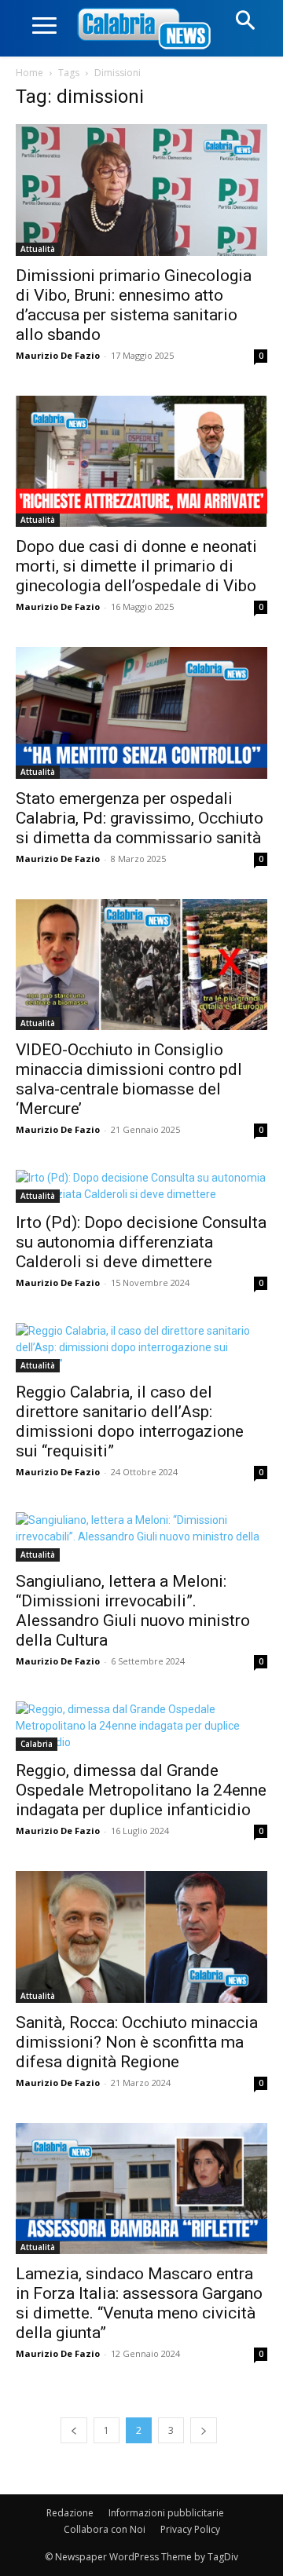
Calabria (37, 1744)
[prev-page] (74, 2430)
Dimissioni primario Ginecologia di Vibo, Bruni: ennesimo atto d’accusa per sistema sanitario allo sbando (134, 305)
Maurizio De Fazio (58, 355)
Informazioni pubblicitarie (166, 2513)
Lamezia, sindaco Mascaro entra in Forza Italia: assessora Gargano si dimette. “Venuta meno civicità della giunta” (139, 2303)
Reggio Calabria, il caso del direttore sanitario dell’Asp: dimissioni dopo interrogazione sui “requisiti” (130, 1421)
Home (29, 73)
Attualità (38, 249)
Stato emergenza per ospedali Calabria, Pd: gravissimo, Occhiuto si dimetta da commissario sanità (140, 818)
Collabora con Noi (105, 2529)
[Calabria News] (147, 29)
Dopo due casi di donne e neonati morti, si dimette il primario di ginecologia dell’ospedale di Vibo (136, 566)
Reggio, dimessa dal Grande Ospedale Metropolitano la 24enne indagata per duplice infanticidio (141, 1790)
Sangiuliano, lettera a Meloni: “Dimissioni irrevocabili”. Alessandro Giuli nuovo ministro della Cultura (133, 1611)
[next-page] (204, 2430)
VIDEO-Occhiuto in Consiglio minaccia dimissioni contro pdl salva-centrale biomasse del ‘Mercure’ (129, 1079)
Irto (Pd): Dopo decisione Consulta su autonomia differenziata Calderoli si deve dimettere (141, 1242)
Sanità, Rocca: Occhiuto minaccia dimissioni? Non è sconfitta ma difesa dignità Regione (137, 2042)
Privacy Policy (190, 2529)
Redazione (70, 2513)
